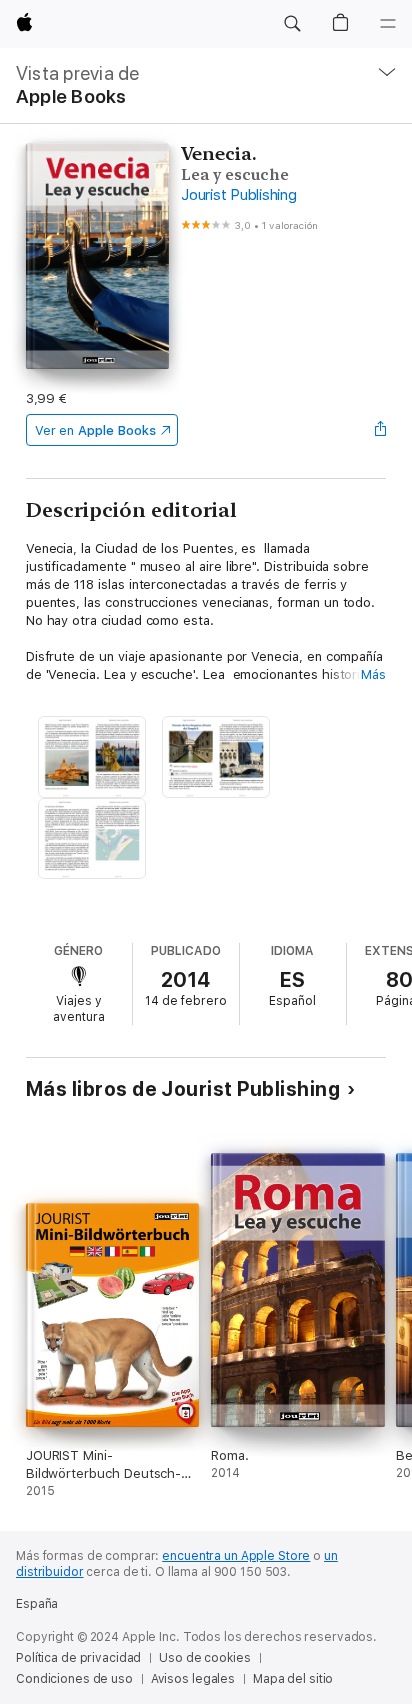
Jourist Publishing (239, 195)
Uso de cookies (204, 1658)
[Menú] (388, 24)
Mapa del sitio (293, 1679)
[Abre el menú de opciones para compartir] (380, 430)
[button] (292, 24)
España (37, 1604)
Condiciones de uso (74, 1679)
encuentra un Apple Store (236, 1556)
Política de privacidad (78, 1658)
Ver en (95, 430)
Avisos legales (193, 1679)
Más (373, 674)
